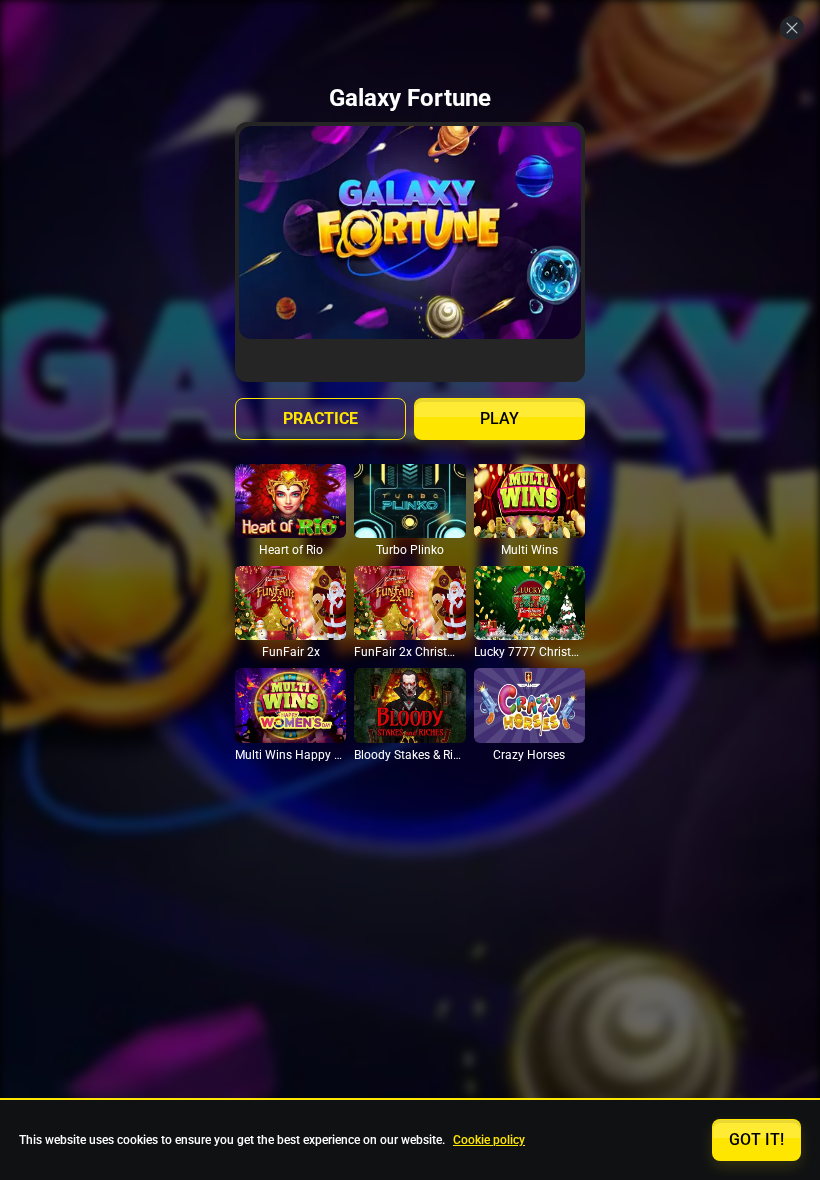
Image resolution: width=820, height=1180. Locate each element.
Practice (320, 418)
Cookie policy (489, 1140)
